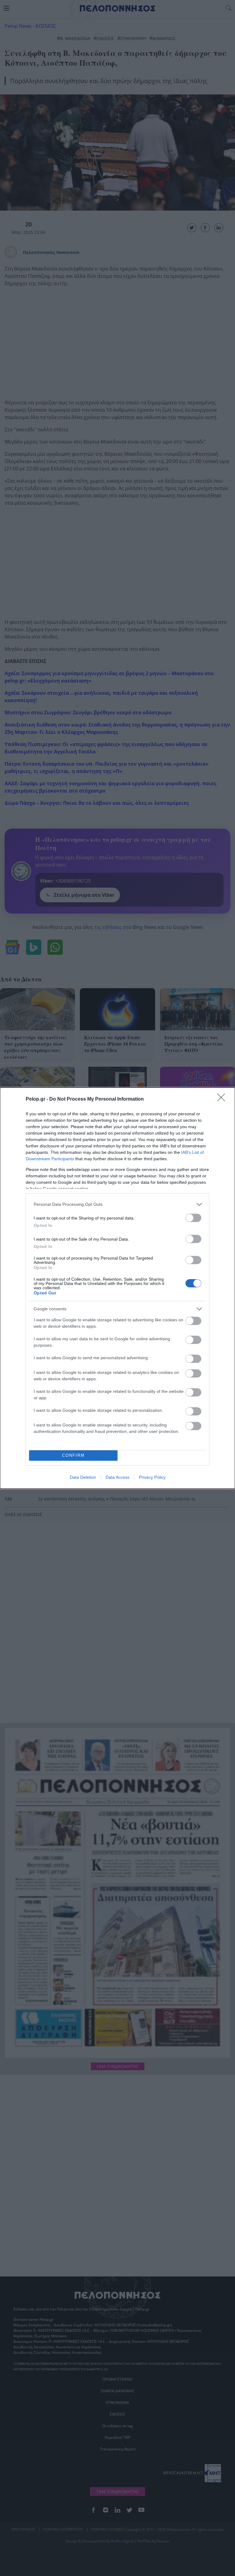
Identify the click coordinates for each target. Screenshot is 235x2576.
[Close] (223, 1099)
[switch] (193, 1218)
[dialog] (117, 1288)
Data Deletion (83, 1477)
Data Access (117, 1477)
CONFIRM (73, 1455)
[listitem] (117, 1204)
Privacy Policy (152, 1477)
